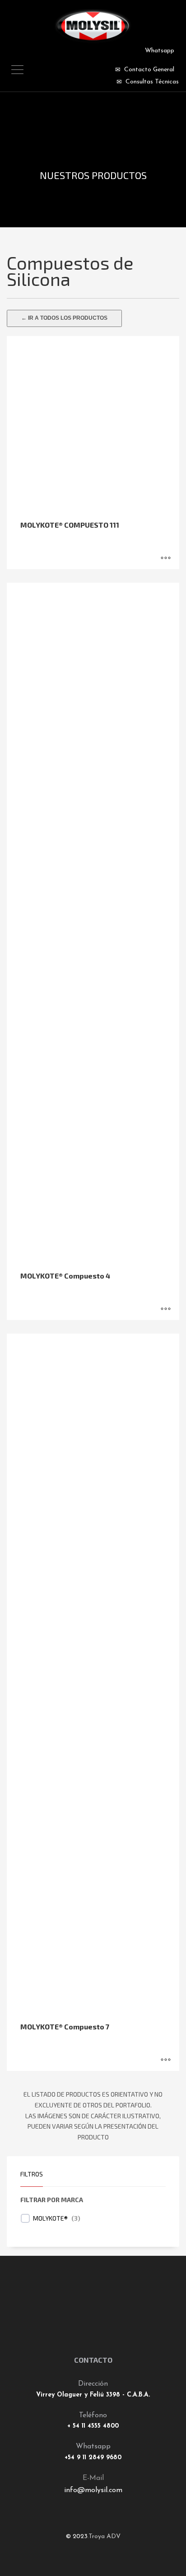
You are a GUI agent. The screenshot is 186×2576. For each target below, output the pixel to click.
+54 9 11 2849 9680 (93, 2458)
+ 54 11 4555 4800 (93, 2426)
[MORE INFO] (166, 558)
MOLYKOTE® (50, 2218)
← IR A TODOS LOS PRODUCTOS (64, 318)
